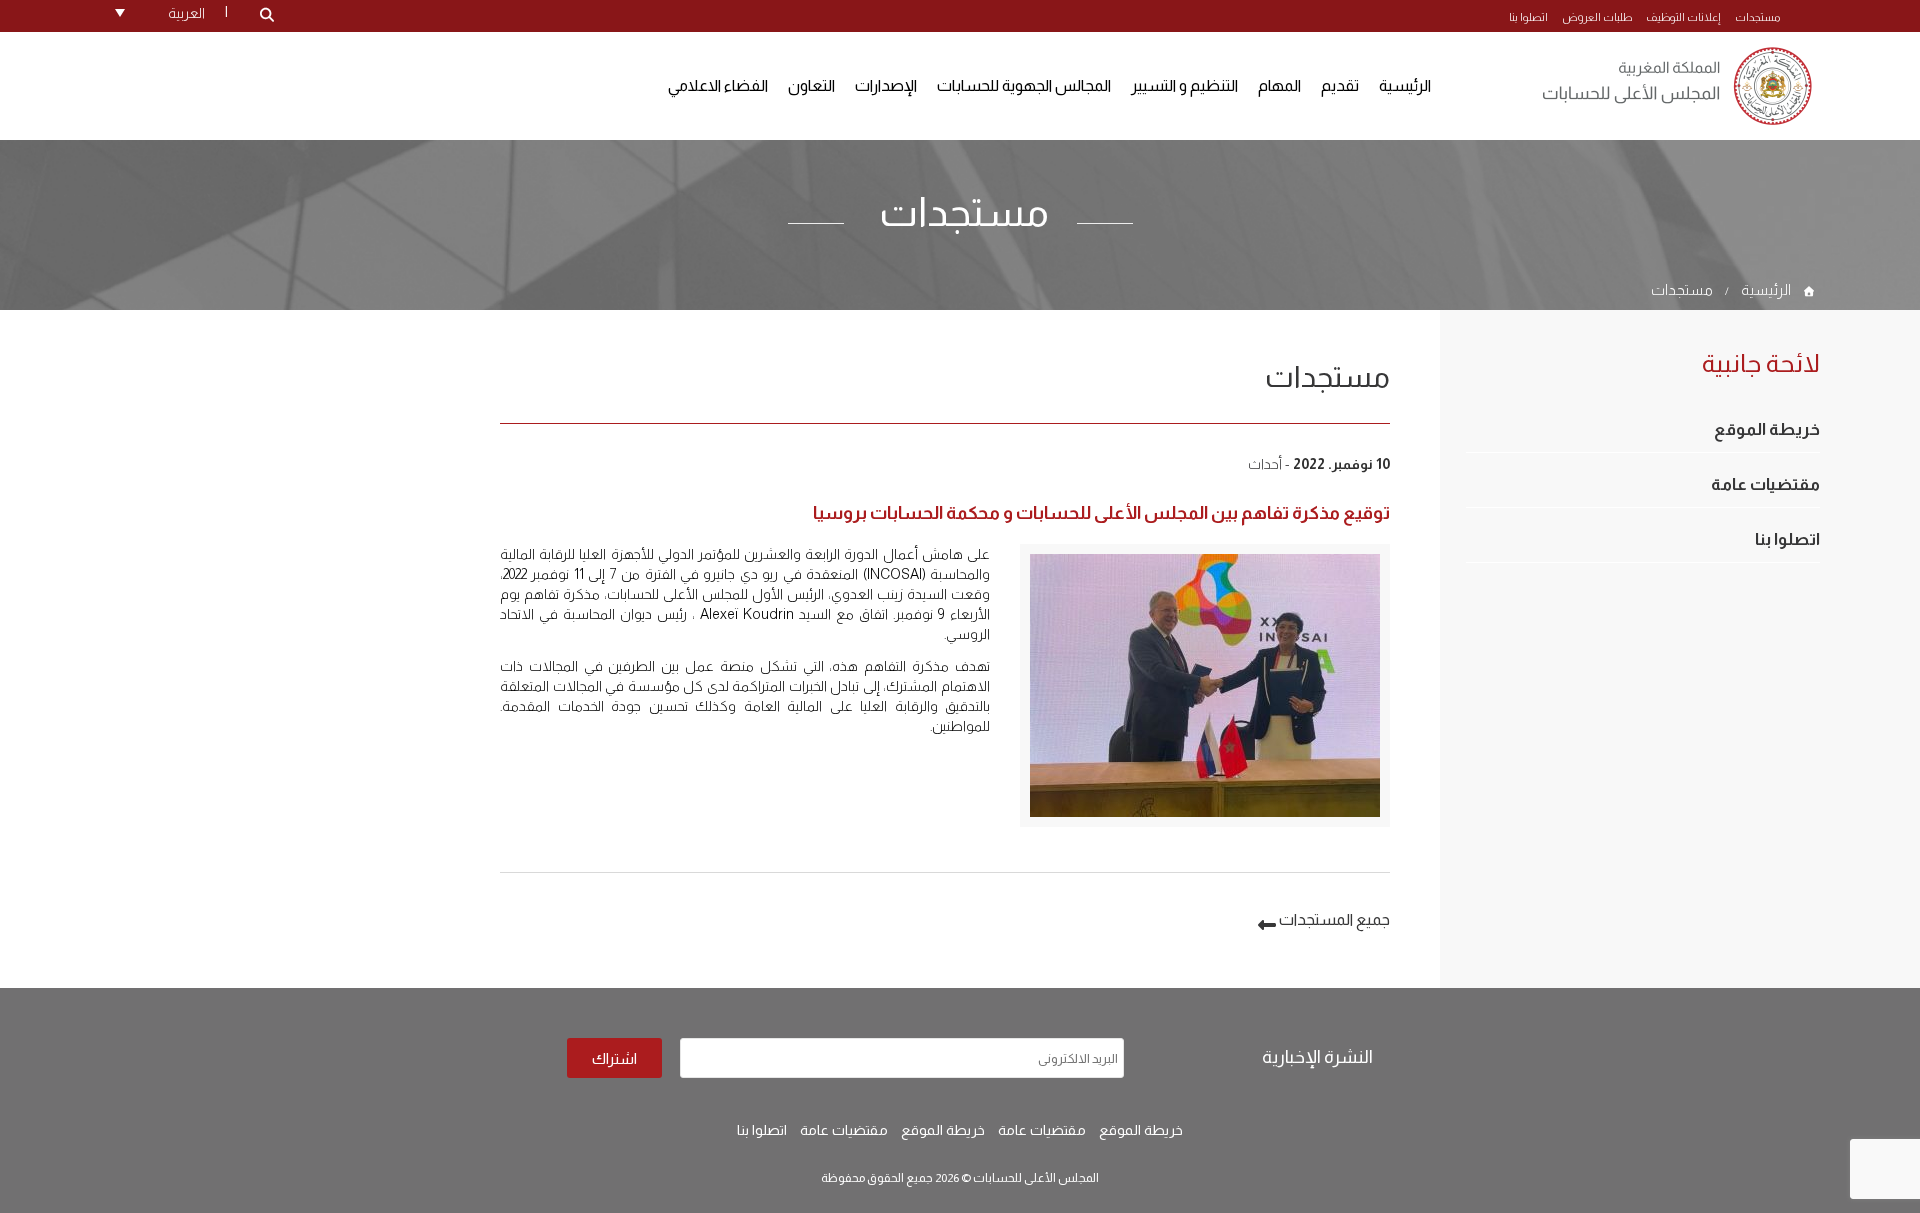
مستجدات (1757, 17)
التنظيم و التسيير (1184, 85)
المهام (1279, 85)
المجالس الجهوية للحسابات (1024, 85)
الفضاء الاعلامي (718, 85)
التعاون (811, 85)
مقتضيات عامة (1765, 484)
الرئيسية (1405, 85)
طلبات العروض (1597, 17)
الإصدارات (886, 85)
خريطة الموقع (1767, 429)
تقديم (1340, 85)
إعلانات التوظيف (1683, 17)
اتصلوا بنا (1528, 17)
